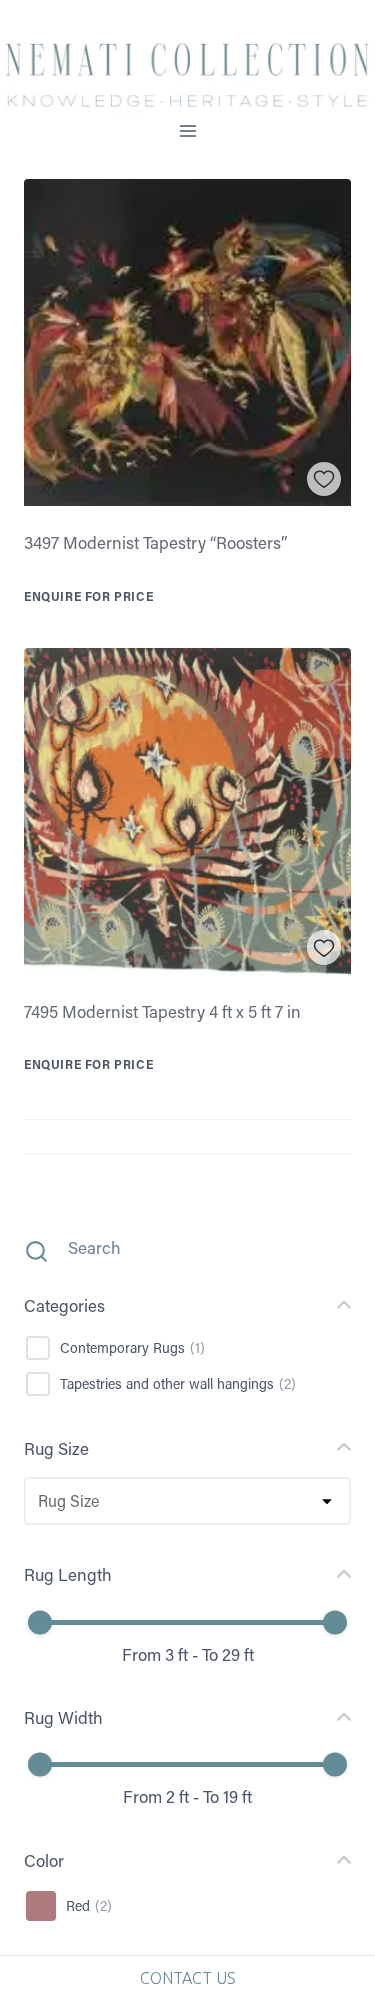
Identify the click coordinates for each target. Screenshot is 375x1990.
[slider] (40, 1622)
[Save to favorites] (324, 479)
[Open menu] (187, 131)
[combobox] (37, 1501)
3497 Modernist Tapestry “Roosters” (155, 542)
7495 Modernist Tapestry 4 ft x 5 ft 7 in (162, 1011)
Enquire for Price (88, 596)
